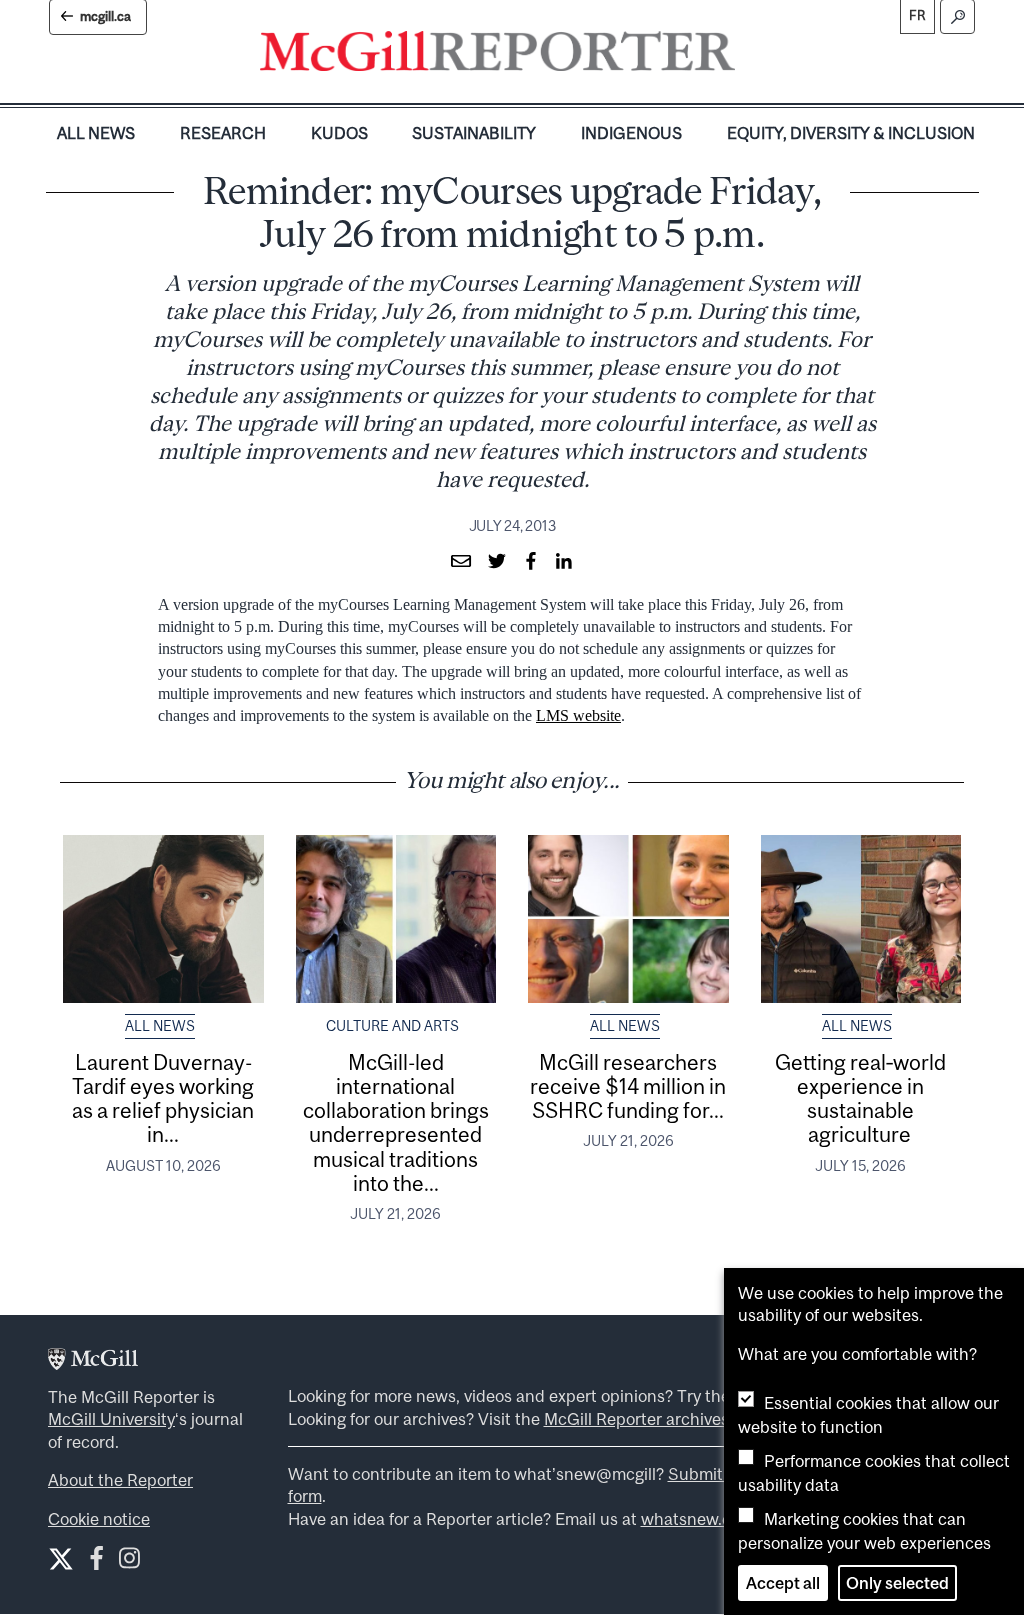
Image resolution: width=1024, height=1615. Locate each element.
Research (223, 133)
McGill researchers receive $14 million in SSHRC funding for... (628, 1086)
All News (96, 133)
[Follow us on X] (61, 1559)
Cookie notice (99, 1519)
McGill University (111, 1419)
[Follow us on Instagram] (129, 1562)
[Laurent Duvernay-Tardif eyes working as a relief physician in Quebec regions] (163, 919)
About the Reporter (120, 1480)
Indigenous (631, 133)
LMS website (578, 715)
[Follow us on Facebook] (96, 1562)
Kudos (339, 133)
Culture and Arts (392, 1026)
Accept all (783, 1583)
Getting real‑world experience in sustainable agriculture (860, 1098)
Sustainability (474, 133)
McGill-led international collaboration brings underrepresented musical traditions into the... (396, 1122)
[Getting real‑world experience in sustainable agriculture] (861, 919)
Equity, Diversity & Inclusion (851, 133)
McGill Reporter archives (636, 1419)
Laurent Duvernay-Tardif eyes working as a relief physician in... (163, 1098)
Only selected (897, 1583)
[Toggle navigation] (752, 56)
